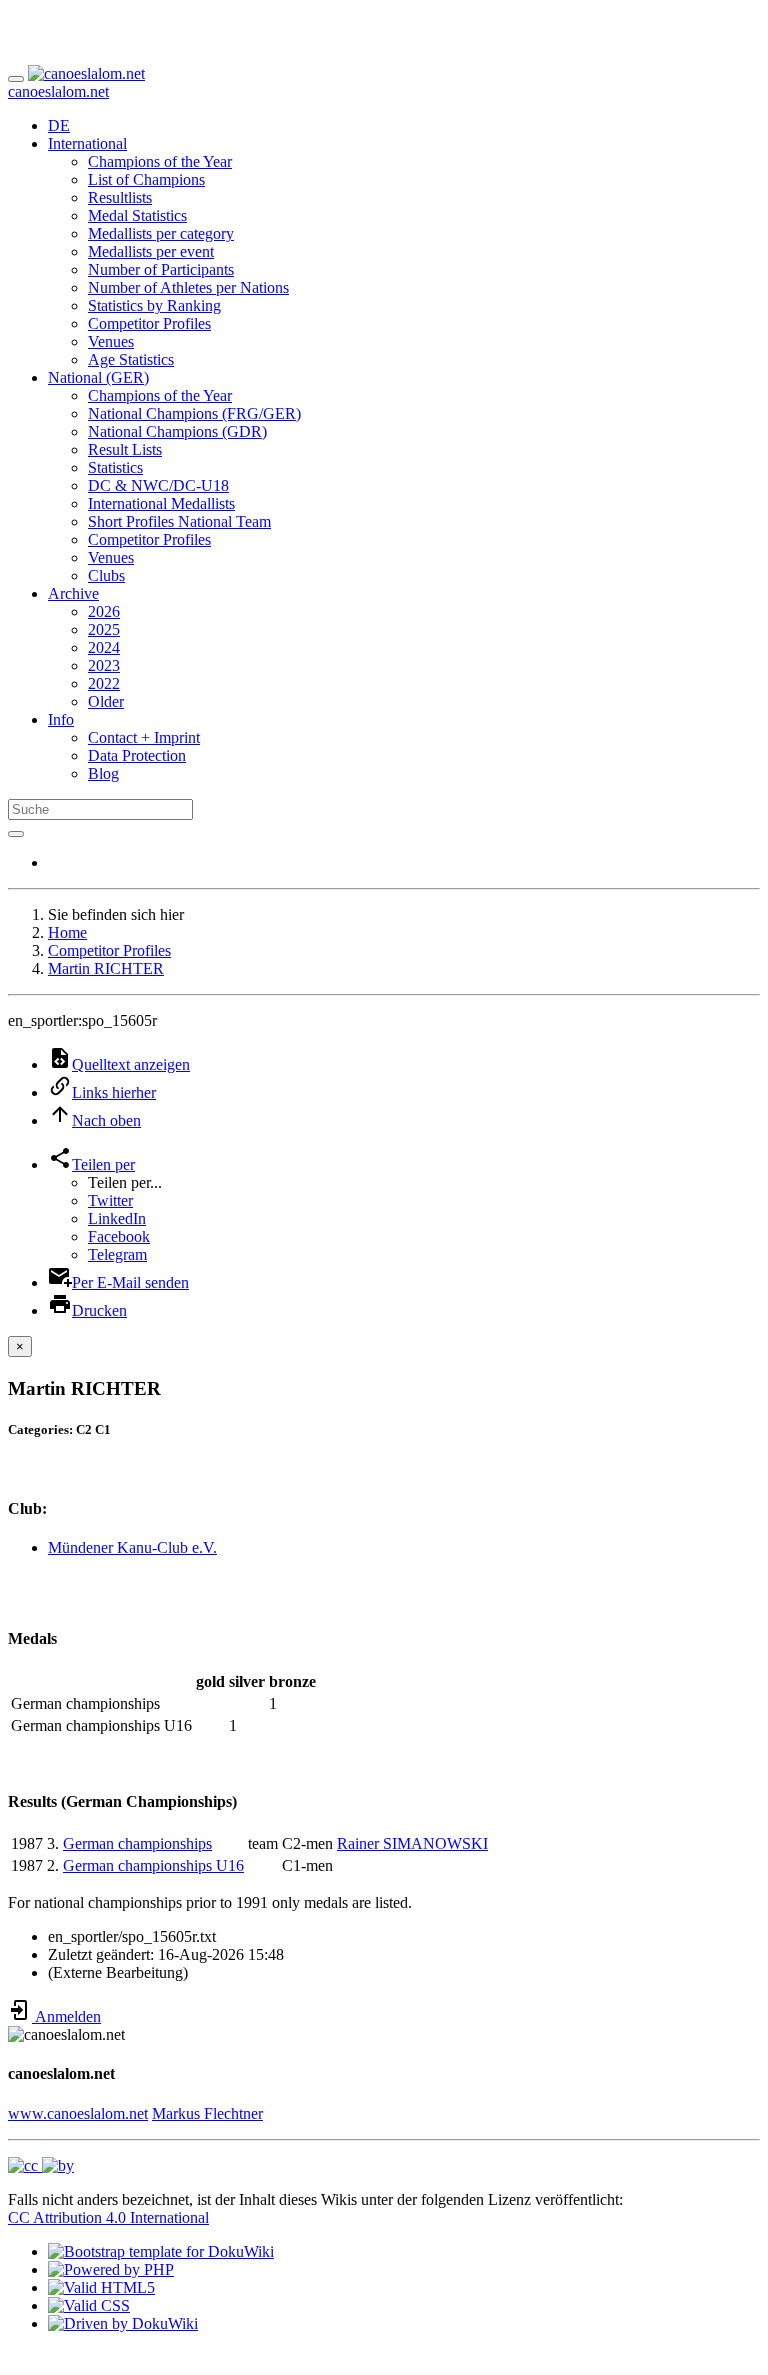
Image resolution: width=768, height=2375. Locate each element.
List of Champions (146, 179)
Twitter (110, 1200)
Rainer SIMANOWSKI (412, 1843)
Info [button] (61, 719)
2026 (104, 611)
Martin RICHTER (106, 968)
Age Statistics (131, 359)
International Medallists (161, 503)
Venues (111, 341)
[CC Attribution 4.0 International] (41, 2165)
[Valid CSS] (89, 2305)
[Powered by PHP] (111, 2269)
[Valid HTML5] (101, 2287)
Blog (103, 773)
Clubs (106, 575)
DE (59, 125)
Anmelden (66, 2016)
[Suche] (16, 834)
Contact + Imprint (144, 737)
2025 (104, 629)
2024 (104, 647)
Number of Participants (161, 269)
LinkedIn (117, 1218)
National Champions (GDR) (177, 431)
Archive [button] (73, 593)
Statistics (115, 467)
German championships (137, 1843)
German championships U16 (153, 1865)
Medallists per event (151, 251)
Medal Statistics (137, 215)
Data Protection (137, 755)
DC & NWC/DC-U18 (158, 485)
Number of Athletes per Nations (188, 287)
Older (106, 701)
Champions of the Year (160, 161)
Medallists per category (161, 233)
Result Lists (125, 449)
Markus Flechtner (207, 2113)
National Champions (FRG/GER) (194, 413)
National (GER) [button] (98, 377)
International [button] (87, 143)
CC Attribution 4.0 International (108, 2217)
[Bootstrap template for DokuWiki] (161, 2251)
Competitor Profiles (149, 323)
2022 (104, 683)
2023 (104, 665)
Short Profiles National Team (179, 521)
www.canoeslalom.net (78, 2113)
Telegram (117, 1254)
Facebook (119, 1236)
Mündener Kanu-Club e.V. (132, 1547)
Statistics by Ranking (154, 305)
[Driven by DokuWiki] (123, 2323)
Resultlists (120, 197)
